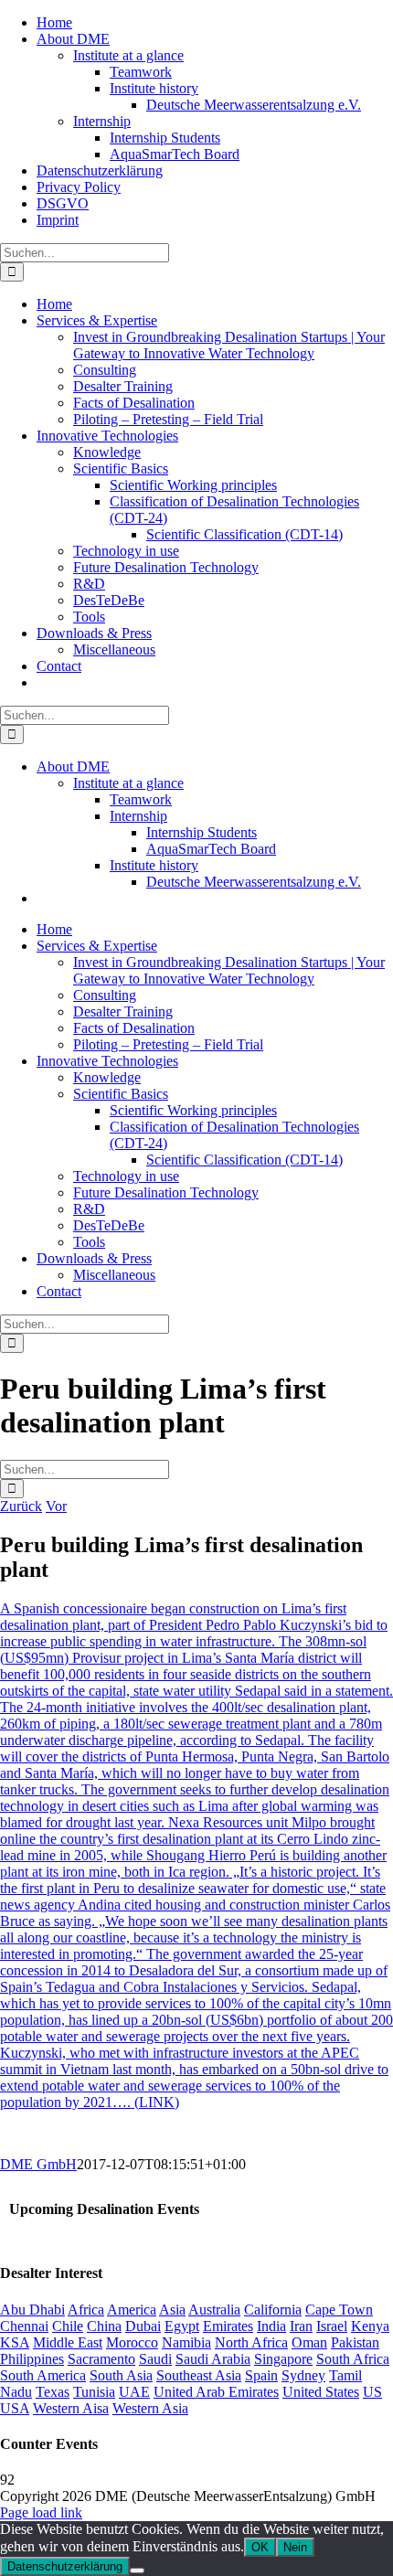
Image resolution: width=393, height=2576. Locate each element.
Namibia (186, 2342)
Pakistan (355, 2342)
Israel (332, 2326)
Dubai (143, 2326)
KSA (15, 2342)
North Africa (251, 2342)
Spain (261, 2375)
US (372, 2392)
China (104, 2326)
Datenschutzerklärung (65, 2566)
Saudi (155, 2359)
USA (15, 2408)
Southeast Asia (199, 2375)
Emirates (228, 2326)
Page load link (41, 2512)
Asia (172, 2310)
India (271, 2326)
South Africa (353, 2359)
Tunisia (94, 2392)
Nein (295, 2547)
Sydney (303, 2375)
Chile (68, 2326)
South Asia (121, 2375)
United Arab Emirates (216, 2392)
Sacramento (101, 2359)
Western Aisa (71, 2408)
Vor (56, 1506)
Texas (53, 2392)
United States (321, 2392)
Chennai (24, 2326)
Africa (86, 2310)
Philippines (32, 2359)
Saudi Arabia (213, 2359)
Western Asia (150, 2408)
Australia (214, 2310)
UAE (134, 2392)
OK (260, 2547)
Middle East (68, 2342)
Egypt (182, 2326)
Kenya (370, 2326)
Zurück (21, 1506)
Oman (309, 2342)
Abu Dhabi (32, 2310)
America (132, 2310)
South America (43, 2375)
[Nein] (137, 2571)
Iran (301, 2326)
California (273, 2310)
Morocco (132, 2342)
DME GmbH (38, 2164)
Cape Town (339, 2310)
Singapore (283, 2359)
